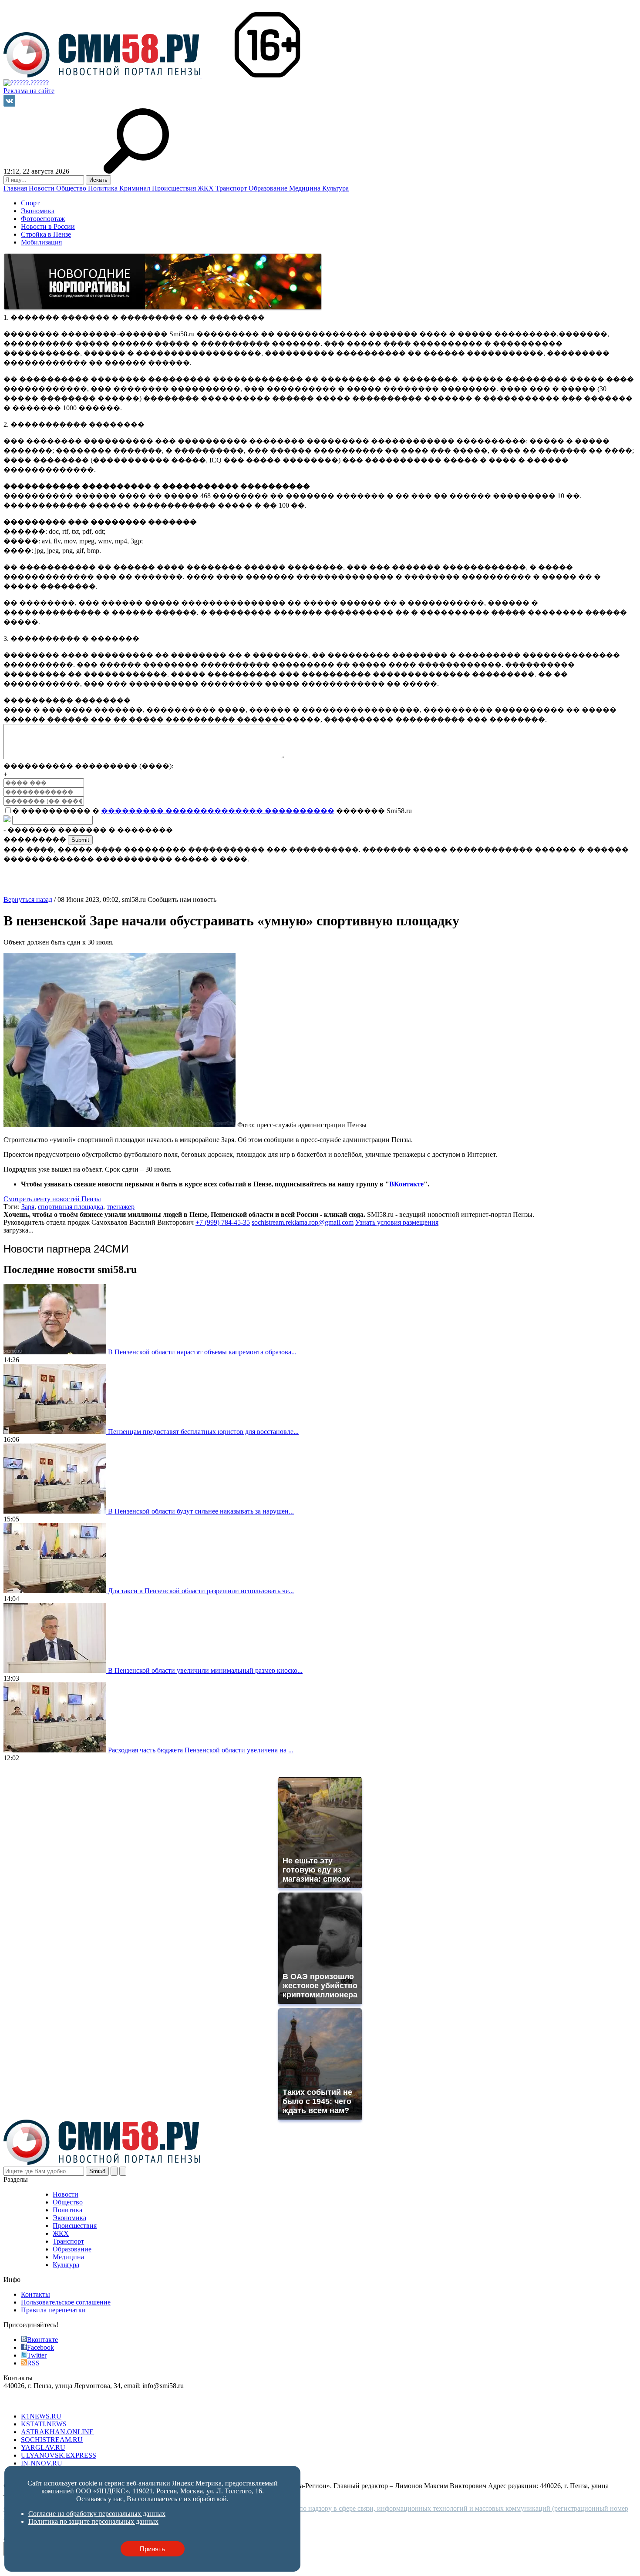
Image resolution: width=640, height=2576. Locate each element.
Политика (104, 188)
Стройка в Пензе (46, 234)
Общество (72, 188)
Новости (42, 188)
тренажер (121, 1207)
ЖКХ (207, 188)
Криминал (136, 188)
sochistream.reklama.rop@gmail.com (303, 1222)
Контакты (35, 2294)
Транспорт (232, 188)
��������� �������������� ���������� (218, 811)
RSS (33, 2363)
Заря (28, 1207)
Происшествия (175, 188)
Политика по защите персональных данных (93, 2521)
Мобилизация (41, 242)
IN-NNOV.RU (42, 2463)
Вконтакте (42, 2340)
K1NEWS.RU (41, 2416)
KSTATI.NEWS (44, 2424)
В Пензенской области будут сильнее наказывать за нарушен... (201, 1511)
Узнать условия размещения (397, 1222)
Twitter (37, 2355)
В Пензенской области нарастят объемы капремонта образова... (202, 1352)
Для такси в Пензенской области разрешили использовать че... (201, 1591)
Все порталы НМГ (31, 2401)
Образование (269, 188)
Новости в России (48, 226)
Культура (335, 188)
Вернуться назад (28, 899)
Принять (152, 2549)
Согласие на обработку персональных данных (97, 2514)
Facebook (40, 2347)
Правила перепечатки (53, 2310)
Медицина (306, 188)
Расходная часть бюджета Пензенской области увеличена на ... (201, 1750)
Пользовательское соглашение (66, 2302)
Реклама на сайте (29, 91)
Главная (16, 188)
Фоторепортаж (43, 219)
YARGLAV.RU (43, 2447)
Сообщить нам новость (182, 899)
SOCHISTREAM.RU (52, 2440)
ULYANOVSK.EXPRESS (59, 2455)
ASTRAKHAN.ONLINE (57, 2432)
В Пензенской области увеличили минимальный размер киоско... (205, 1670)
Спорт (30, 203)
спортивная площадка (71, 1207)
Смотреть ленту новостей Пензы (52, 1199)
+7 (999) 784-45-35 (223, 1222)
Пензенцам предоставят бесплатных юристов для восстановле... (203, 1432)
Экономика (38, 211)
